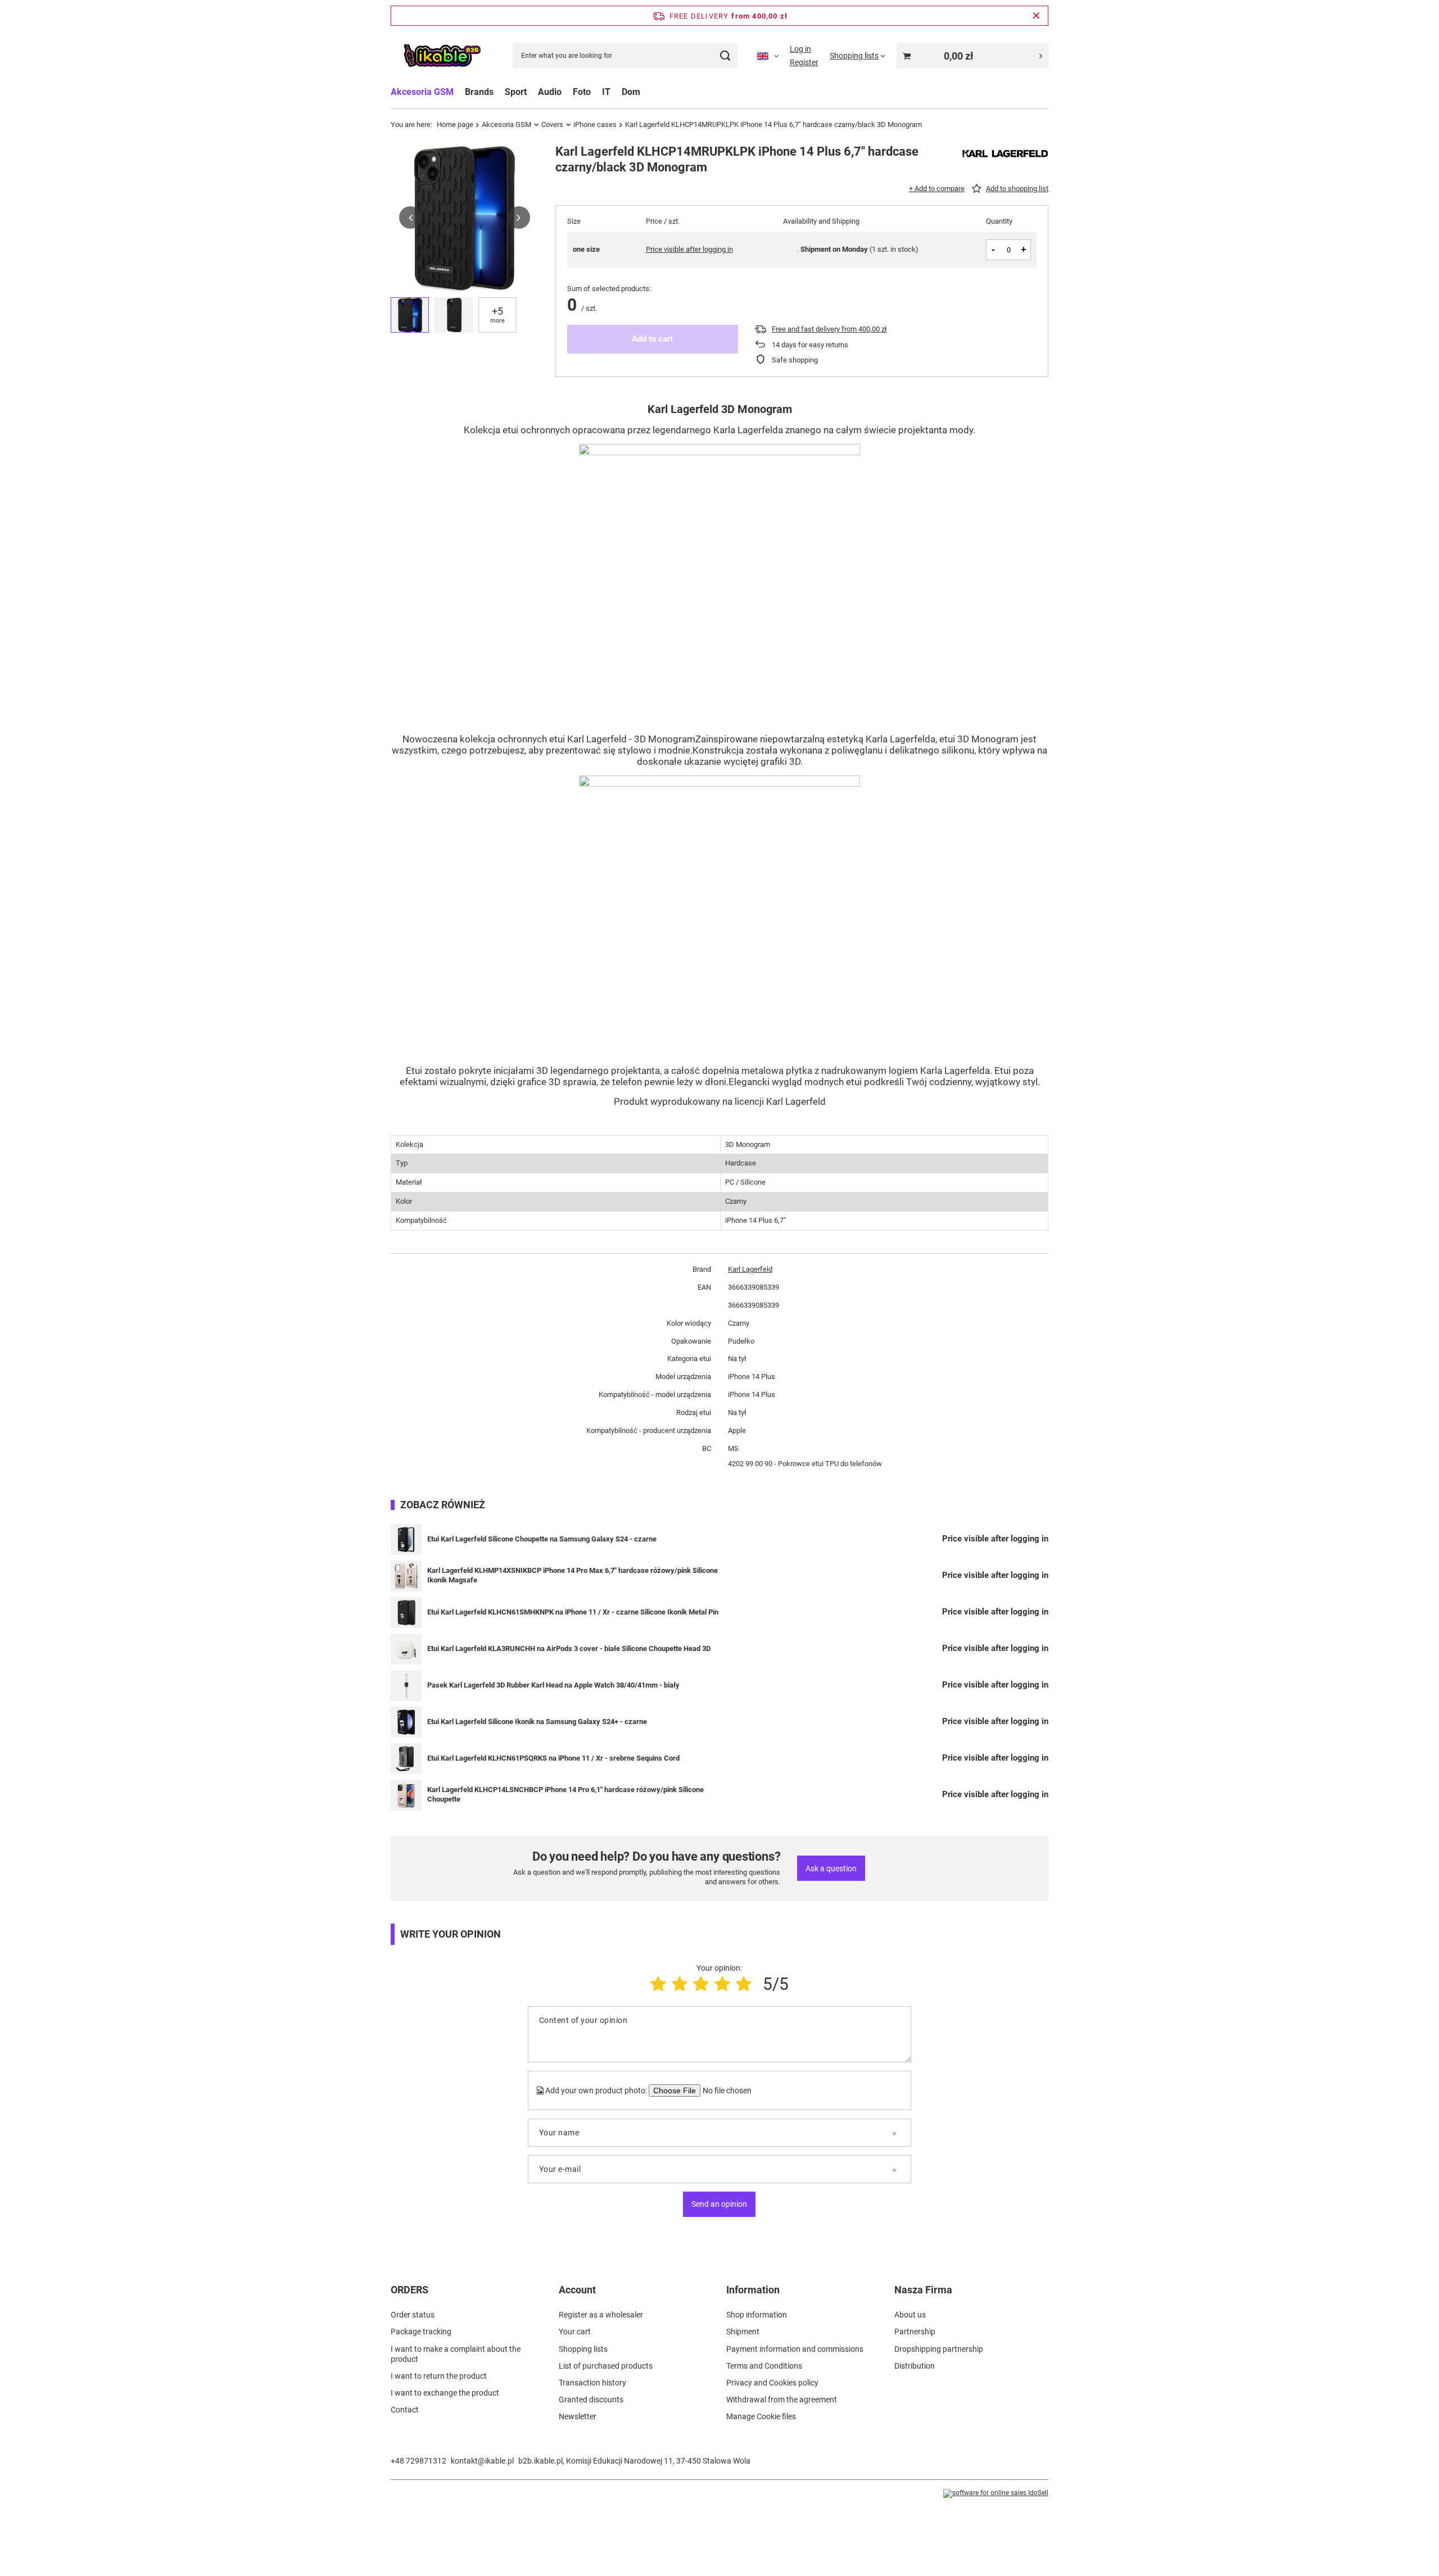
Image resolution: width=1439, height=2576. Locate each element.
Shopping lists (583, 2349)
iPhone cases (595, 124)
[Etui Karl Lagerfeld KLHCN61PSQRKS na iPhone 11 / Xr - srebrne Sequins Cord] (406, 1759)
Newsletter (578, 2416)
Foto (582, 92)
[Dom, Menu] (646, 92)
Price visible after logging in (689, 249)
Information (753, 2290)
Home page (455, 124)
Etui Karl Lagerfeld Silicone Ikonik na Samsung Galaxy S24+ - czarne (537, 1722)
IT (606, 92)
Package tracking (421, 2332)
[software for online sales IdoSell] (996, 2493)
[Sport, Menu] (532, 92)
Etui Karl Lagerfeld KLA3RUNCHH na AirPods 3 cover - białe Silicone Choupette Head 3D (569, 1648)
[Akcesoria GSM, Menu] (459, 92)
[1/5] (658, 1984)
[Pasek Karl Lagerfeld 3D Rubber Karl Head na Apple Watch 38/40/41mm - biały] (406, 1686)
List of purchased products (606, 2366)
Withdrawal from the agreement (782, 2400)
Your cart (575, 2332)
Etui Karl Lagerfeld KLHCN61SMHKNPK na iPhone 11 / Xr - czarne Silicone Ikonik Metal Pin (573, 1612)
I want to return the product (439, 2376)
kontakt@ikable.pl (482, 2461)
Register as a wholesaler (601, 2315)
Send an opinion (719, 2204)
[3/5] (701, 1984)
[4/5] (722, 1984)
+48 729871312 (418, 2461)
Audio (550, 92)
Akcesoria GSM (422, 92)
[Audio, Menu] (567, 92)
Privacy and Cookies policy (772, 2383)
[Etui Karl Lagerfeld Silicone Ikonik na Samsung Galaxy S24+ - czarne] (406, 1722)
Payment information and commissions (795, 2349)
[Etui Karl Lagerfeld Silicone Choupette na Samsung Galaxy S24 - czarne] (406, 1539)
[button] (410, 217)
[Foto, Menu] (596, 92)
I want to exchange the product (445, 2393)
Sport (516, 92)
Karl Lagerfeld (750, 1269)
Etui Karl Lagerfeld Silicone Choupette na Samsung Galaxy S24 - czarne (542, 1539)
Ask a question (831, 1868)
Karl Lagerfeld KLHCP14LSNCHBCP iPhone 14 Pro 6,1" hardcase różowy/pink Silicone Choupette (565, 1794)
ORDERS (409, 2290)
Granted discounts (591, 2400)
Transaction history (592, 2383)
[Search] (725, 56)
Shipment (743, 2332)
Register (804, 62)
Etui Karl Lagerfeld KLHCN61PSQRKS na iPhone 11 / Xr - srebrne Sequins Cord (553, 1758)
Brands (479, 92)
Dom (631, 92)
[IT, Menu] (616, 92)
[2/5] (680, 1984)
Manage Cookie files (761, 2416)
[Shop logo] (442, 56)
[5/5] (744, 1984)
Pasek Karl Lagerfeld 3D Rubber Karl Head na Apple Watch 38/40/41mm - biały (553, 1685)
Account (577, 2290)
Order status (413, 2315)
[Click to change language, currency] (768, 56)
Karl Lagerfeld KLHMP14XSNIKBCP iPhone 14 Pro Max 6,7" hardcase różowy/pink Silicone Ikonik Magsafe (573, 1575)
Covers (552, 124)
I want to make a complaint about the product (456, 2354)
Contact (405, 2410)
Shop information (757, 2315)
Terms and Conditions (764, 2366)
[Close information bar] (1036, 16)
